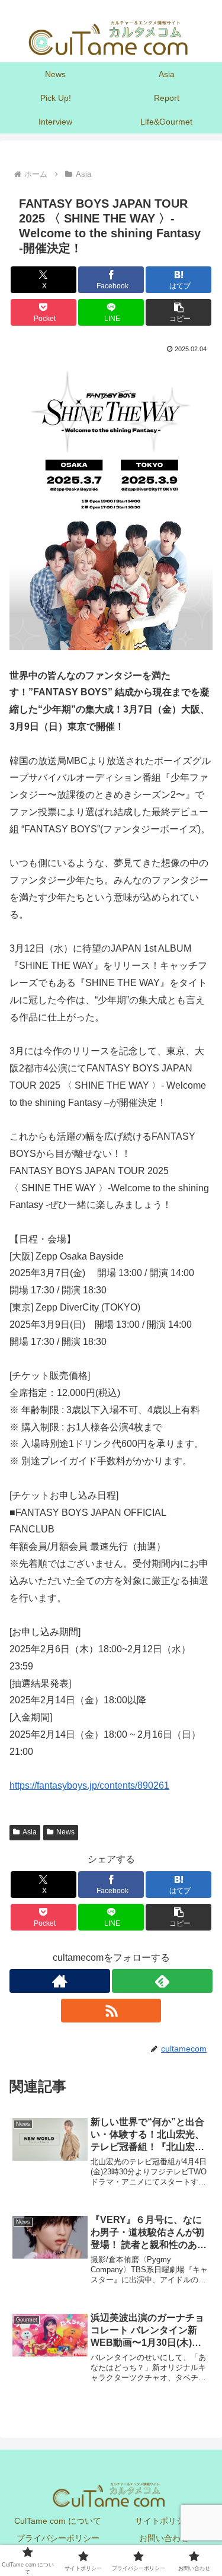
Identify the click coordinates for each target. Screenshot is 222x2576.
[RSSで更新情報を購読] (111, 2011)
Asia (30, 1832)
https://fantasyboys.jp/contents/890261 (89, 1785)
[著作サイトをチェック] (60, 1981)
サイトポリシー (164, 2521)
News (65, 1832)
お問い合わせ (164, 2538)
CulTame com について (58, 2521)
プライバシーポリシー (58, 2538)
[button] (178, 312)
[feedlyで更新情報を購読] (162, 1981)
